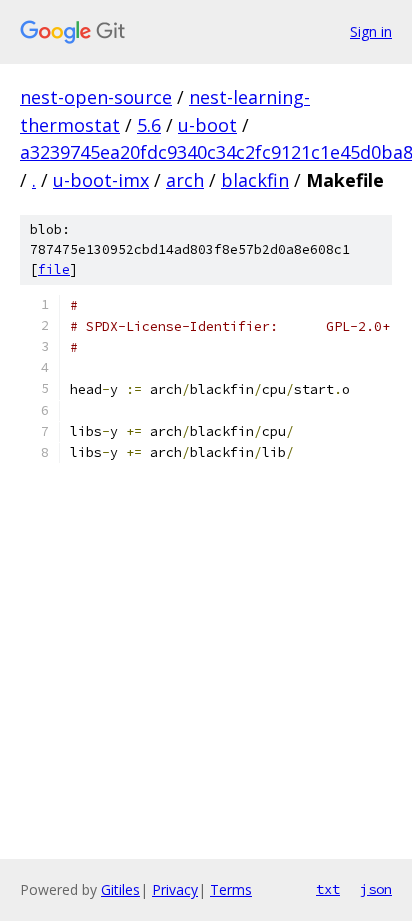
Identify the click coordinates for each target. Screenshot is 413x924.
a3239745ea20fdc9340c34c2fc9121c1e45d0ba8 (216, 152)
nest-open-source (96, 97)
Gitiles (120, 889)
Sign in (371, 31)
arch (185, 180)
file (54, 269)
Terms (231, 889)
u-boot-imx (101, 180)
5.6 (149, 125)
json (376, 889)
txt (328, 889)
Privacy (175, 889)
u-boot (207, 125)
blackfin (255, 180)
